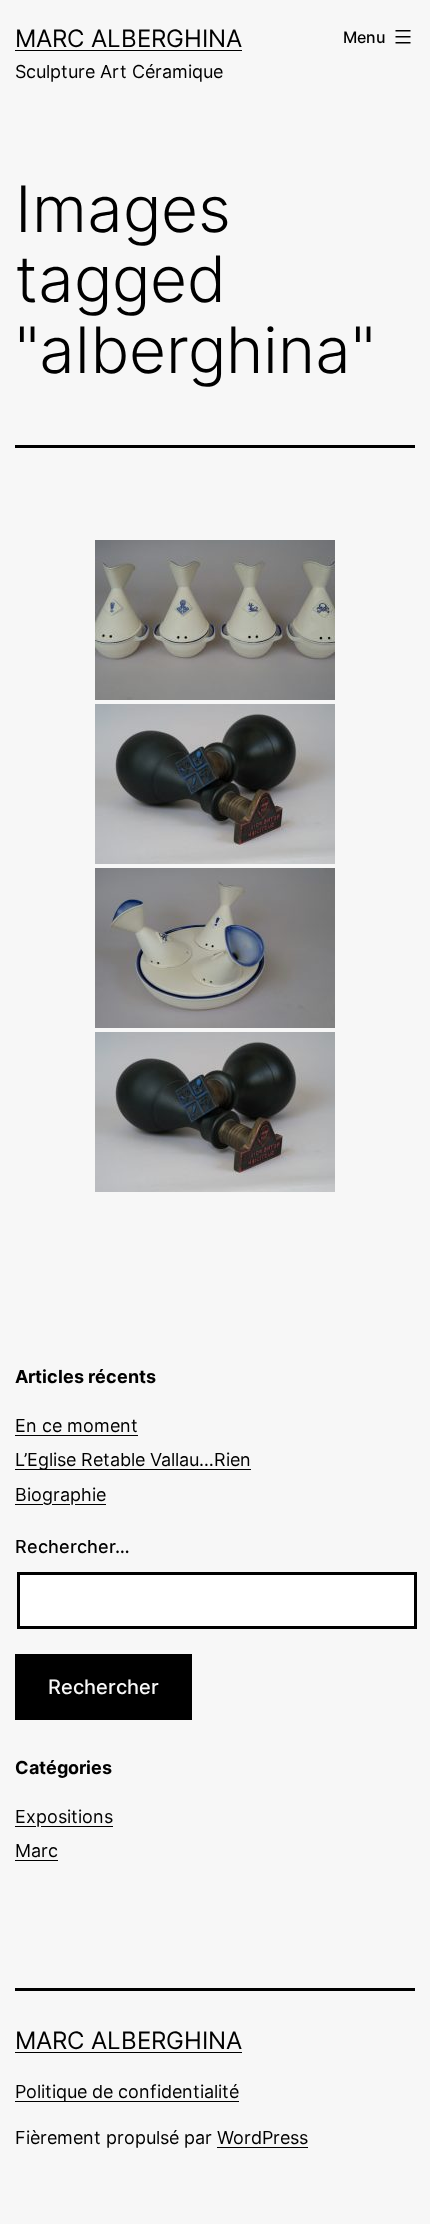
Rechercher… (72, 1546)
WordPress (262, 2137)
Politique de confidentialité (127, 2091)
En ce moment (76, 1425)
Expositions (64, 1816)
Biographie (60, 1494)
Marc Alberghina (128, 38)
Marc (36, 1850)
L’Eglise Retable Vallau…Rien (133, 1459)
